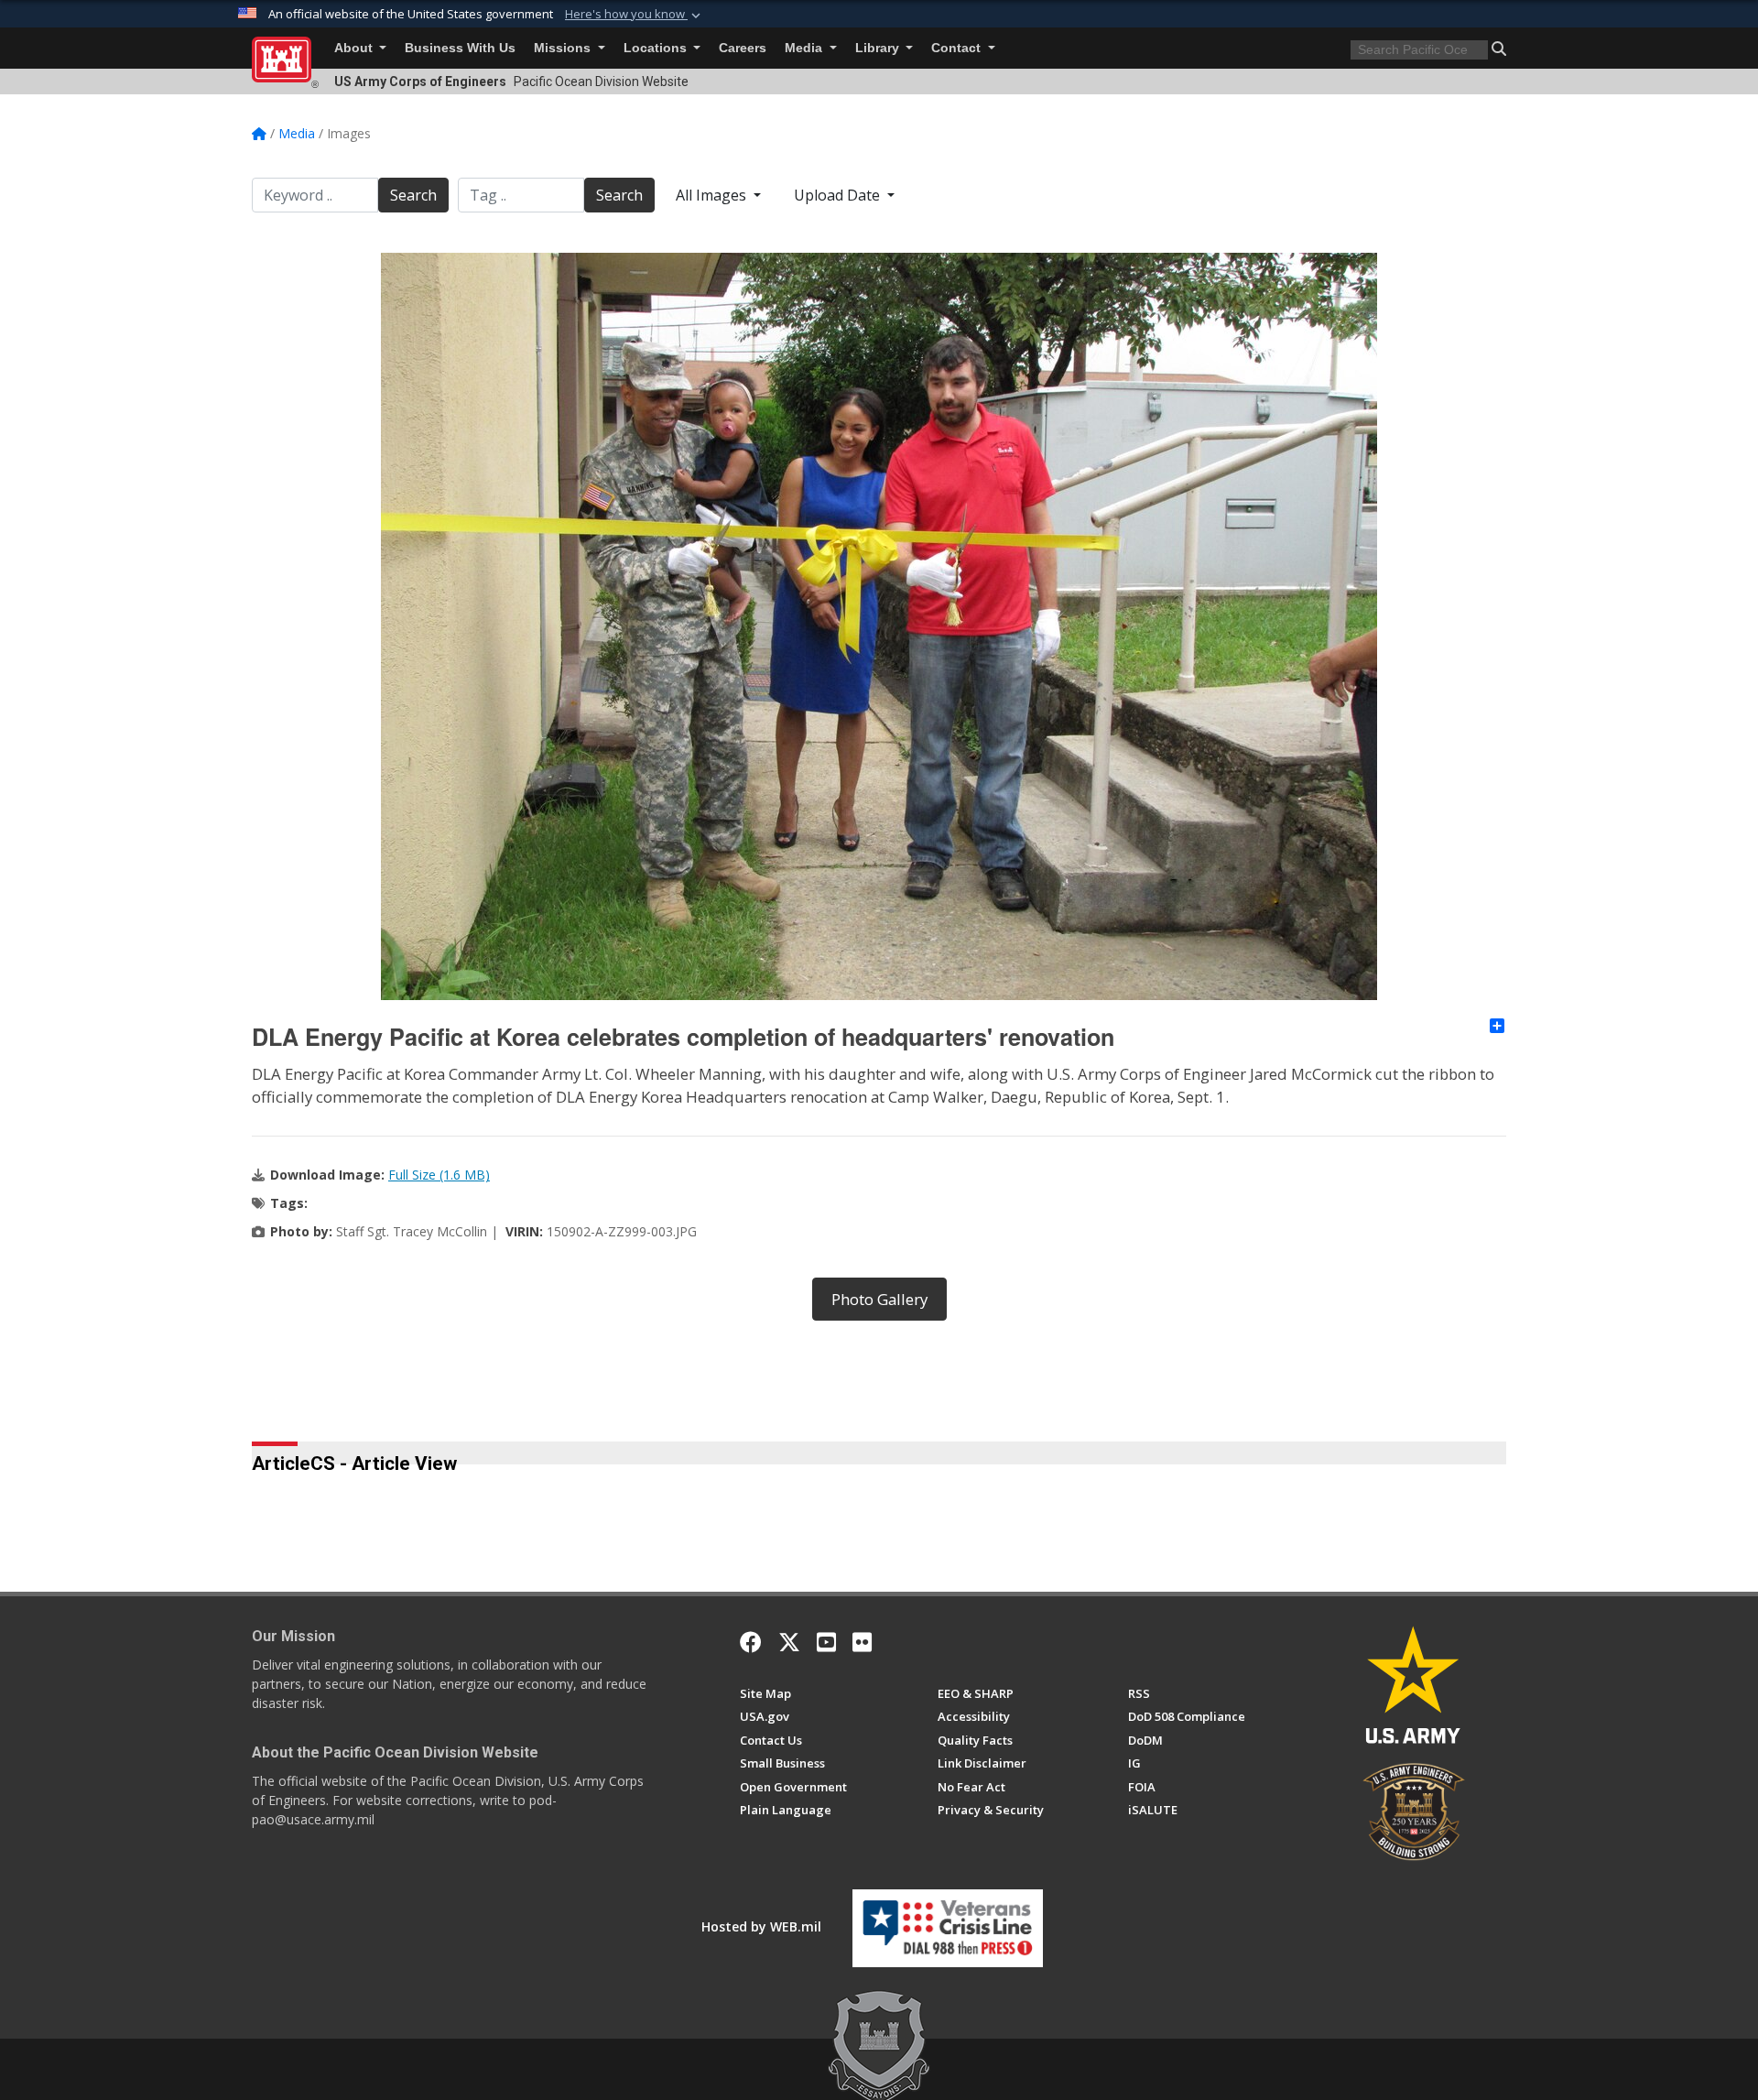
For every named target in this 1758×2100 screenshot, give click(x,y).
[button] (635, 15)
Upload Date (839, 195)
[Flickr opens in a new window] (862, 1642)
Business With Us (460, 48)
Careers (743, 48)
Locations (657, 48)
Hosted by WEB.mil (761, 1926)
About (355, 48)
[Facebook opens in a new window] (751, 1642)
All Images (713, 195)
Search (413, 195)
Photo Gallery (879, 1299)
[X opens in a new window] (789, 1642)
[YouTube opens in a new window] (826, 1642)
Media (805, 48)
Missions (564, 48)
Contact (958, 48)
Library (879, 48)
